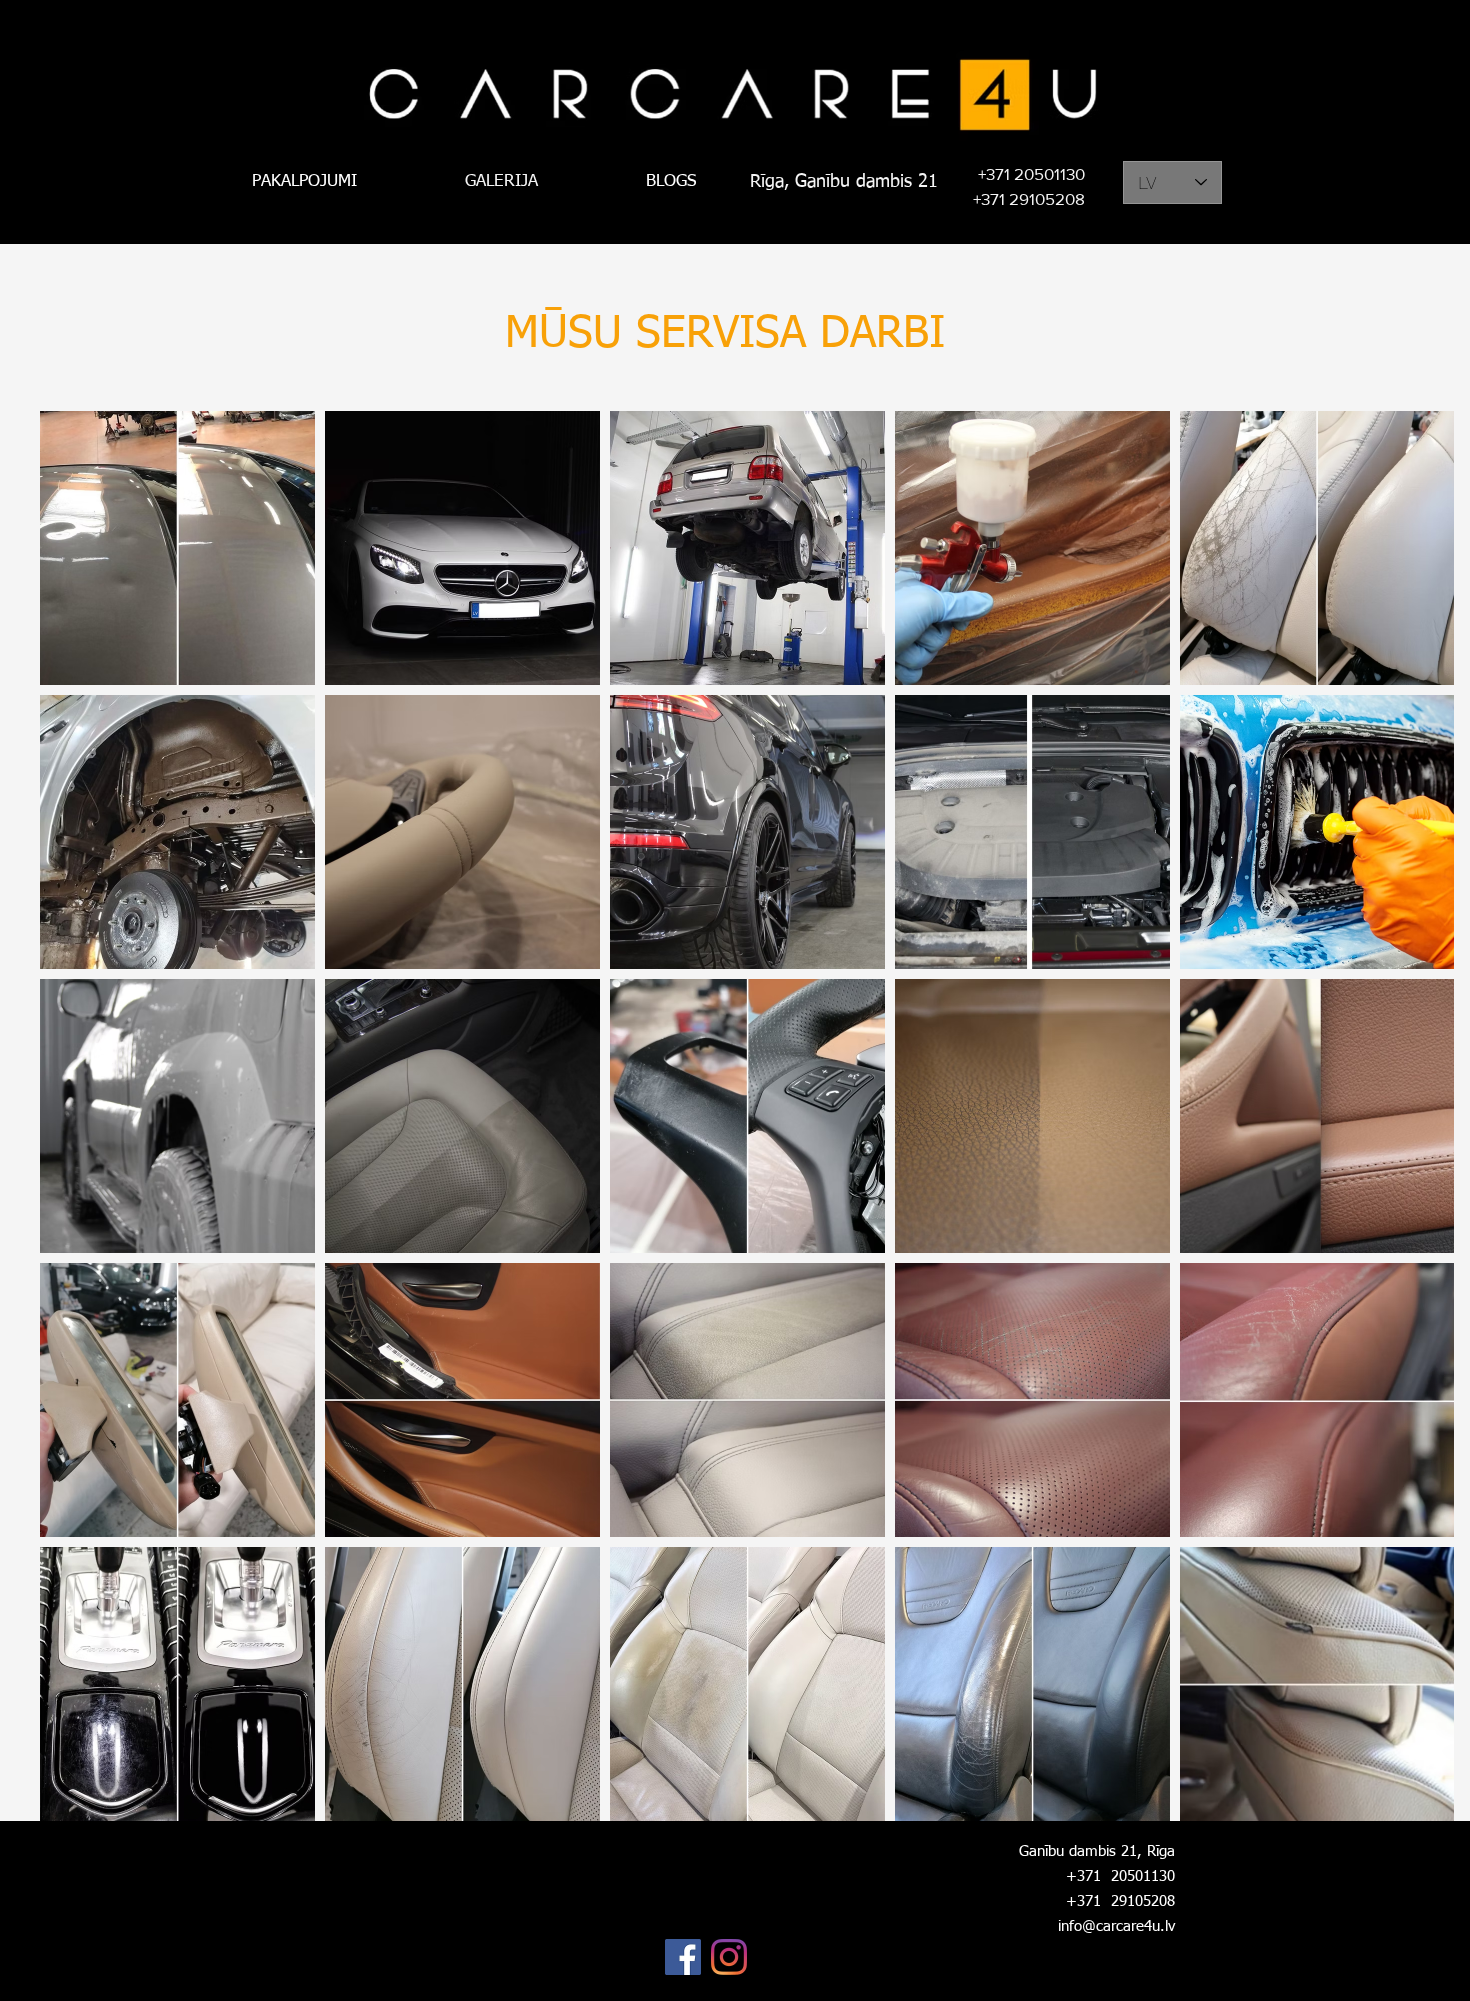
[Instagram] (729, 1957)
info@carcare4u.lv (1116, 1926)
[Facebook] (683, 1957)
